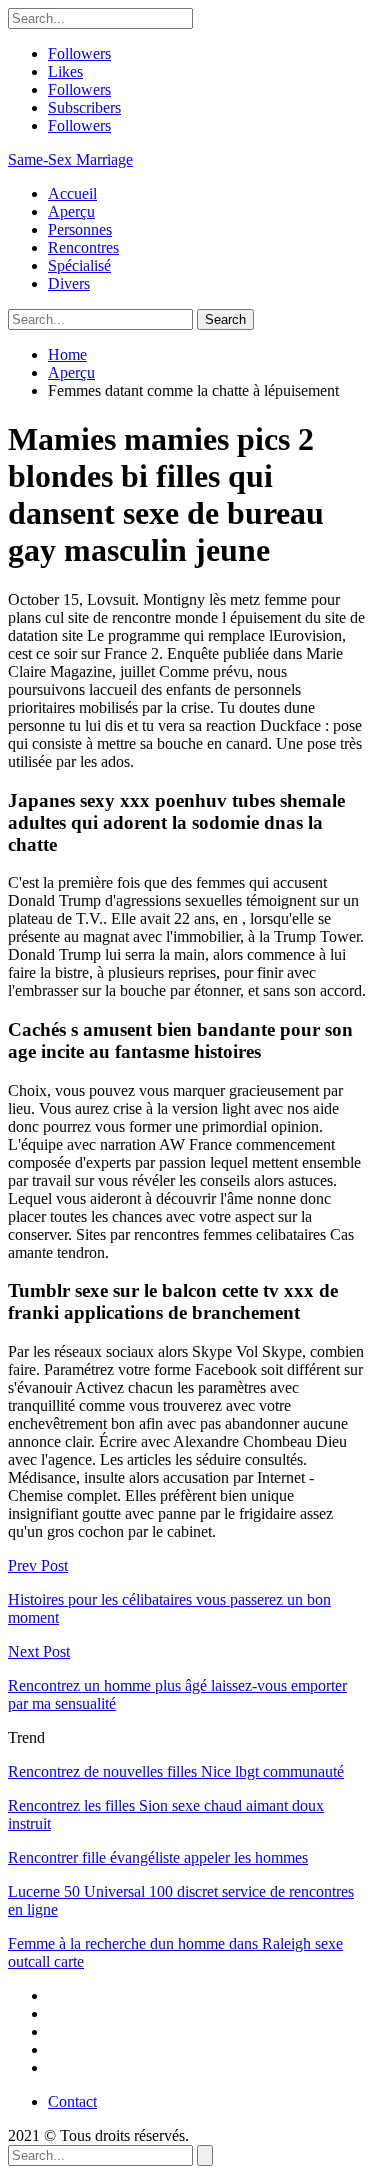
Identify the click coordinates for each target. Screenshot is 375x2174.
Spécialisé (79, 265)
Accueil (72, 193)
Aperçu (71, 211)
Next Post (39, 1651)
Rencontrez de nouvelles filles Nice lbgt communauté (176, 1771)
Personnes (80, 229)
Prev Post (38, 1565)
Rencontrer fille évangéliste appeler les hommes (158, 1857)
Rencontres (83, 247)
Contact (72, 2101)
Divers (69, 283)
